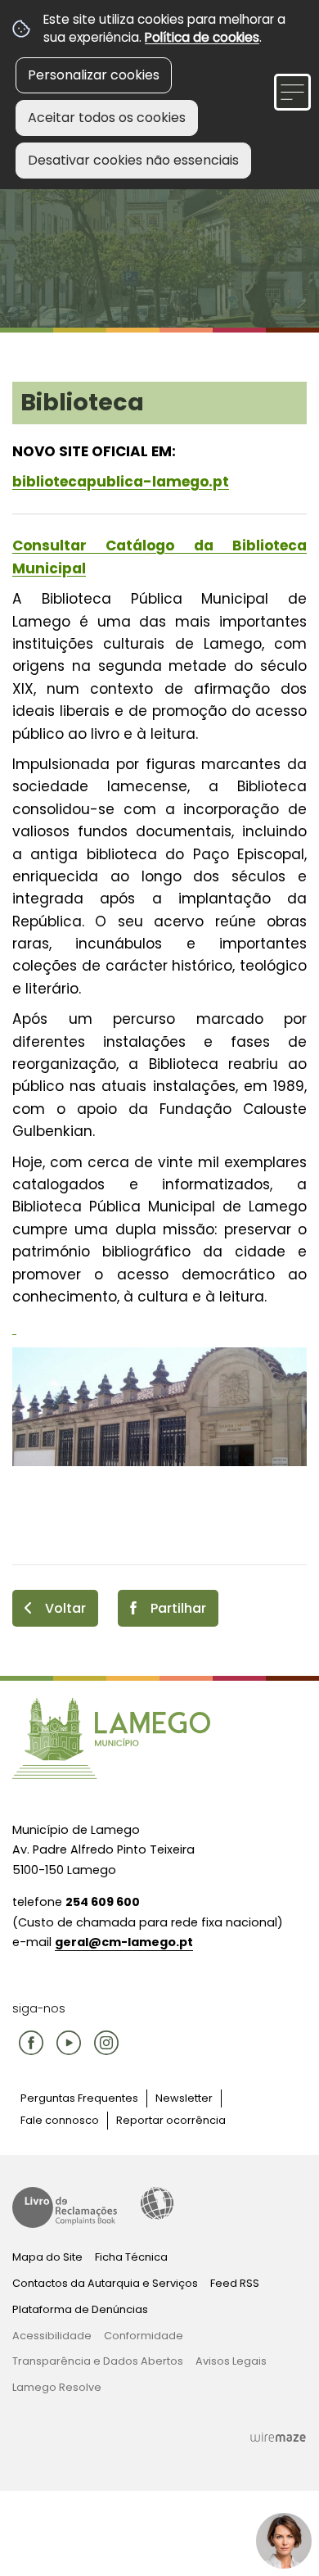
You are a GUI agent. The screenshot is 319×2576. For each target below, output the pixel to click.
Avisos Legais (231, 2361)
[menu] (292, 92)
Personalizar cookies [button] (94, 75)
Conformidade (144, 2336)
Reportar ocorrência (171, 2120)
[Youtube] (69, 2043)
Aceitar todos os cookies (107, 118)
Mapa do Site (47, 2257)
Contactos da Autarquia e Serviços (105, 2283)
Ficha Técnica (131, 2257)
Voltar (65, 1608)
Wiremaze (278, 2438)
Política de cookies (202, 37)
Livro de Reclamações (65, 2207)
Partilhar (178, 1608)
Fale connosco (60, 2120)
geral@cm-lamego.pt (124, 1942)
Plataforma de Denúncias (80, 2309)
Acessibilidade (157, 2203)
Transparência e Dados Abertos (98, 2361)
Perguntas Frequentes (79, 2098)
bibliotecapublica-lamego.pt (121, 482)
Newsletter (184, 2098)
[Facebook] (31, 2043)
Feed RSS (235, 2283)
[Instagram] (106, 2043)
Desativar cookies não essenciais (133, 160)
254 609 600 (103, 1902)
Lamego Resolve (57, 2387)
